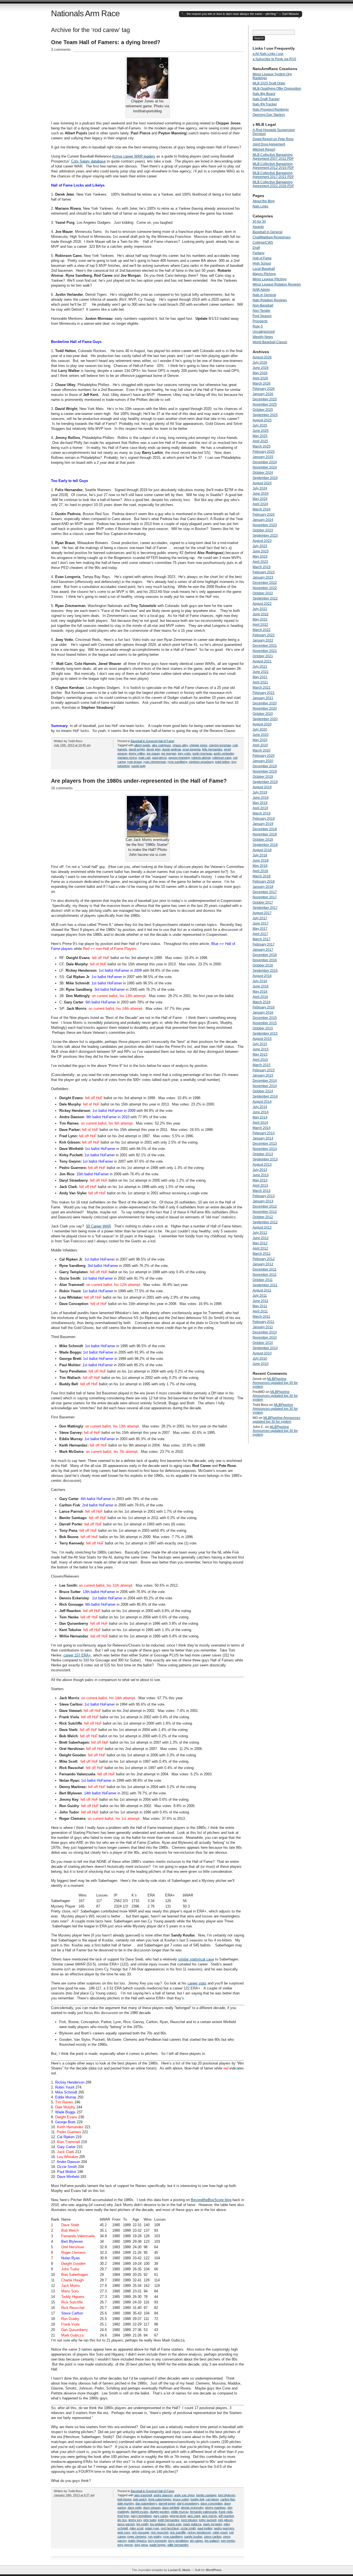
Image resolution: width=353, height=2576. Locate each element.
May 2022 (260, 619)
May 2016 (260, 992)
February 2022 (264, 635)
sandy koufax (193, 2537)
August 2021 (262, 661)
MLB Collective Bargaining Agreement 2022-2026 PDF (273, 184)
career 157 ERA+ (77, 1655)
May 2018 (260, 866)
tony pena (141, 2545)
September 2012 (265, 1222)
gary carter (161, 2516)
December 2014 (265, 1081)
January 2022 (263, 640)
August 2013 (262, 1165)
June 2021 (261, 672)
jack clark (194, 2516)
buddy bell (197, 2499)
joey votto (184, 753)
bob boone (125, 2499)
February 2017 (264, 944)
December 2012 (265, 1206)
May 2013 (260, 1180)
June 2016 (261, 986)
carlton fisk (228, 2499)
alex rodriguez (161, 745)
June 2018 (261, 861)
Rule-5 (258, 326)
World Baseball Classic (270, 342)
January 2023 (263, 577)
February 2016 (264, 1007)
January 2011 (263, 1327)
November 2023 (265, 525)
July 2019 (260, 792)
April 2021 (260, 682)
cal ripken (212, 2499)
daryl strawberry (188, 2503)
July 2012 (260, 1233)
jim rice (122, 2520)
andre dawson (163, 2495)
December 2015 (265, 1018)
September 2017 (265, 908)
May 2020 (260, 740)
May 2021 (260, 677)
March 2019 (262, 813)
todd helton (222, 762)
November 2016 (265, 960)
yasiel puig (138, 766)
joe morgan (169, 753)
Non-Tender (262, 311)
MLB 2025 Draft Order (269, 83)
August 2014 (262, 1102)
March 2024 (262, 509)
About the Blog (264, 201)
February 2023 (264, 572)
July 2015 (260, 1044)
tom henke (228, 2541)
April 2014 (260, 1123)
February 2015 (264, 1070)
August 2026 (262, 357)
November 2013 (265, 1149)
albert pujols (142, 745)
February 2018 (264, 881)
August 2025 (262, 420)
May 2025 (260, 436)
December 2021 (265, 646)
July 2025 (260, 425)
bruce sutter (181, 2499)
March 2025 (262, 446)
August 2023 (262, 541)
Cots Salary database (88, 161)
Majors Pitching (264, 274)
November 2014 (265, 1086)
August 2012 (262, 1227)
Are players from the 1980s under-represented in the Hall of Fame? (139, 781)
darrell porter (167, 2503)
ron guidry (155, 2537)
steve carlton (213, 2537)
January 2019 (263, 824)
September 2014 (265, 1096)
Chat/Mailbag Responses (272, 237)
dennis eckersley (192, 2508)
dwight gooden (160, 2512)
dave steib (135, 2508)
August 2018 (262, 850)
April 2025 (260, 441)
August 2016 (262, 976)
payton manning (179, 758)
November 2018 (265, 834)
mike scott (137, 2528)
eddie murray (180, 2512)
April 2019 (260, 808)
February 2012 (264, 1259)
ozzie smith (188, 2528)
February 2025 (264, 452)
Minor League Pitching (270, 279)
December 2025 (265, 399)
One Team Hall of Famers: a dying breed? (106, 42)
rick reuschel (160, 2532)
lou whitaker (158, 2524)
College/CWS (263, 243)
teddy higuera (137, 2541)
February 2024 (264, 515)
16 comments (62, 788)
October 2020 (263, 714)
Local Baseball (264, 269)
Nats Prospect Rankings (271, 110)
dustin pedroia (172, 749)
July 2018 (260, 855)
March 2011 (261, 1317)
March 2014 (262, 1128)
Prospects (260, 321)
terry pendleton (178, 2541)
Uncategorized (264, 332)
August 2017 (262, 913)
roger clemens (137, 2537)
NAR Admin (261, 290)
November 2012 (265, 1212)
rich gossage (141, 2532)
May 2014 (260, 1117)
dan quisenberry (146, 2503)
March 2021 (262, 688)
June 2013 (261, 1175)
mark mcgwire (212, 2524)
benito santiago (206, 2495)
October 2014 (263, 1091)
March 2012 (262, 1254)
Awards (258, 227)
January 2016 (263, 1013)
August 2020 (262, 724)
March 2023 (262, 567)
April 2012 (260, 1248)
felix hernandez (212, 749)
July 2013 (260, 1170)
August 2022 (262, 604)
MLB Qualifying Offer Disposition (277, 89)
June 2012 (261, 1238)
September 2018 (265, 845)
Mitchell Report (264, 150)
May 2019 (260, 803)
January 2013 (263, 1201)
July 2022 (260, 609)
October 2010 (263, 1343)
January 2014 (263, 1138)
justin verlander (224, 753)
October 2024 (263, 473)
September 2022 (265, 598)
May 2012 (260, 1243)
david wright (137, 749)
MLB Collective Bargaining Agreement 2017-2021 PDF (273, 175)
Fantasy (259, 253)
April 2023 (260, 562)
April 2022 (260, 625)
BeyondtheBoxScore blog (211, 2200)
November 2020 (265, 708)
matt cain (145, 758)
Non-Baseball (263, 305)
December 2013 (265, 1144)
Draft (256, 248)
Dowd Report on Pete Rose (273, 139)
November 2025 (265, 404)
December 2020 (265, 703)
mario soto (174, 2524)
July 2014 (260, 1107)
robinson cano (222, 758)
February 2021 (264, 693)
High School (262, 263)
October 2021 (263, 656)
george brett (178, 2516)
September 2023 (265, 536)
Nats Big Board (264, 94)
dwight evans (140, 2512)
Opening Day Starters (269, 115)
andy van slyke (184, 2495)
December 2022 (265, 583)
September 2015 (265, 1033)
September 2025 (265, 415)
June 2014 (261, 1112)
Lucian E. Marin (179, 2570)
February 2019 (264, 819)
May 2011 (260, 1306)
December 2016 (265, 955)
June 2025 (261, 431)
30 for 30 (259, 222)
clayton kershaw (220, 745)
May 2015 (260, 1054)
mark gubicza (192, 2524)
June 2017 (261, 923)
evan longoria (192, 749)
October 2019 (263, 777)
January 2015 (263, 1075)
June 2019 (261, 798)
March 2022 (262, 630)
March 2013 (262, 1191)
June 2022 (261, 614)
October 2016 (263, 965)
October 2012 (263, 1217)
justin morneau (202, 753)
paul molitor (205, 2528)
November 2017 (265, 897)
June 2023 (261, 551)
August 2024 (262, 483)
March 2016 (262, 1002)
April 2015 (260, 1060)
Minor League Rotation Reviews (277, 284)
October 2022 (263, 593)
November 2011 (265, 1275)
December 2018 (265, 829)
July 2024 (260, 488)
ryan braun (134, 762)
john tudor (150, 2520)
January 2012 (263, 1264)
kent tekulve (189, 2520)
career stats (197, 1983)
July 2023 (260, 546)
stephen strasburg (201, 762)
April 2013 (260, 1186)
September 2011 (265, 1285)
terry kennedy (157, 2541)
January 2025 (263, 457)
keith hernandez (169, 2520)
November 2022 (265, 588)
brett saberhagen (160, 2499)
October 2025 (263, 410)
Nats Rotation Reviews (270, 300)
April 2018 (260, 871)
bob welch (140, 2499)
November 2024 (265, 467)
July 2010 (260, 1358)
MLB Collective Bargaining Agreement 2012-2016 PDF (273, 166)
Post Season (262, 316)
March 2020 (262, 750)
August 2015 (262, 1039)
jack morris (210, 2516)
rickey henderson (199, 2532)
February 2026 (264, 389)
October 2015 (263, 1028)
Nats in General (264, 295)
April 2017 (260, 934)
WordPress (214, 2570)
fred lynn (123, 2516)
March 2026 (262, 383)
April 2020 (260, 745)
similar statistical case (196, 1959)
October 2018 (263, 840)
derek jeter (153, 749)
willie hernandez (178, 2545)
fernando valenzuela (204, 2512)
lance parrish (126, 2524)
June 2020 (261, 735)
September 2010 (265, 1348)
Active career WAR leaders (134, 156)
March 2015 (262, 1065)
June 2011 (260, 1301)
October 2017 (263, 902)
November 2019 (265, 771)
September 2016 (265, 971)
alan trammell (143, 2495)
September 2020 (265, 719)
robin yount (220, 2532)
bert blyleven (227, 2495)
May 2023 (260, 556)
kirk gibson (225, 2520)
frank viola (226, 2512)
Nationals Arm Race (85, 13)
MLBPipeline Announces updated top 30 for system (275, 1383)
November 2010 (265, 1338)
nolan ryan (152, 2528)
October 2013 (263, 1154)
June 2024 (261, 494)
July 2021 (260, 667)
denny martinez (216, 2508)
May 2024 (260, 499)
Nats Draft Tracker (266, 99)
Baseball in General (144, 741)
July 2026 (260, 363)
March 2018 (262, 876)
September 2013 (265, 1159)
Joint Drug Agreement (269, 144)
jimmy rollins (137, 753)
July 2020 (260, 729)
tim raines (196, 2541)
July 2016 (260, 981)
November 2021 (265, 651)
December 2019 (265, 766)
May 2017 (260, 929)
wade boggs (158, 2545)
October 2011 (263, 1280)
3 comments (61, 50)
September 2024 (265, 478)
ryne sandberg (177, 762)
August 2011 (262, 1290)
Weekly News (263, 337)
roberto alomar (201, 758)
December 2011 (265, 1269)
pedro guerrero (224, 2528)
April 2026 (260, 378)
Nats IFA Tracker (265, 104)
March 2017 (262, 939)
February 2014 (264, 1133)
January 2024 (263, 520)
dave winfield (171, 2508)
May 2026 (260, 373)
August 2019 (262, 787)
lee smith (142, 2524)
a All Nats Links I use (268, 54)
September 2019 (265, 782)
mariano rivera (127, 758)
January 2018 (263, 887)
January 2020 (263, 761)
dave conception (212, 2503)
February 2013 (264, 1196)
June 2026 (261, 368)
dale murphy (126, 2503)
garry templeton (141, 2516)
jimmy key (135, 2520)
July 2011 (260, 1296)
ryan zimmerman (155, 762)
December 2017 (265, 892)
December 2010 (265, 1332)
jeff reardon (226, 2516)
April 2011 (260, 1311)
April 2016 (260, 997)
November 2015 (265, 1023)
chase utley (180, 745)
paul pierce (160, 758)
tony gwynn (125, 2545)
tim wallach (212, 2541)
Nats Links (260, 206)
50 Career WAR (98, 1226)
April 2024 (260, 504)
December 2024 (265, 462)
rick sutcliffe (178, 2532)
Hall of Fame (166, 741)
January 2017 (263, 950)
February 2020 (264, 756)
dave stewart (152, 2508)
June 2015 (261, 1049)
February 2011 (264, 1322)
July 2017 (260, 918)
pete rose (124, 2532)
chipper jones (198, 745)
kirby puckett (208, 2520)
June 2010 (261, 1364)
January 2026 (263, 394)
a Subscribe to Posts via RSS (274, 59)
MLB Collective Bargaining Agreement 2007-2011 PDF (273, 157)
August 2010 (262, 1353)
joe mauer (153, 753)
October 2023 (263, 530)
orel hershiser (170, 2528)
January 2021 (263, 698)
